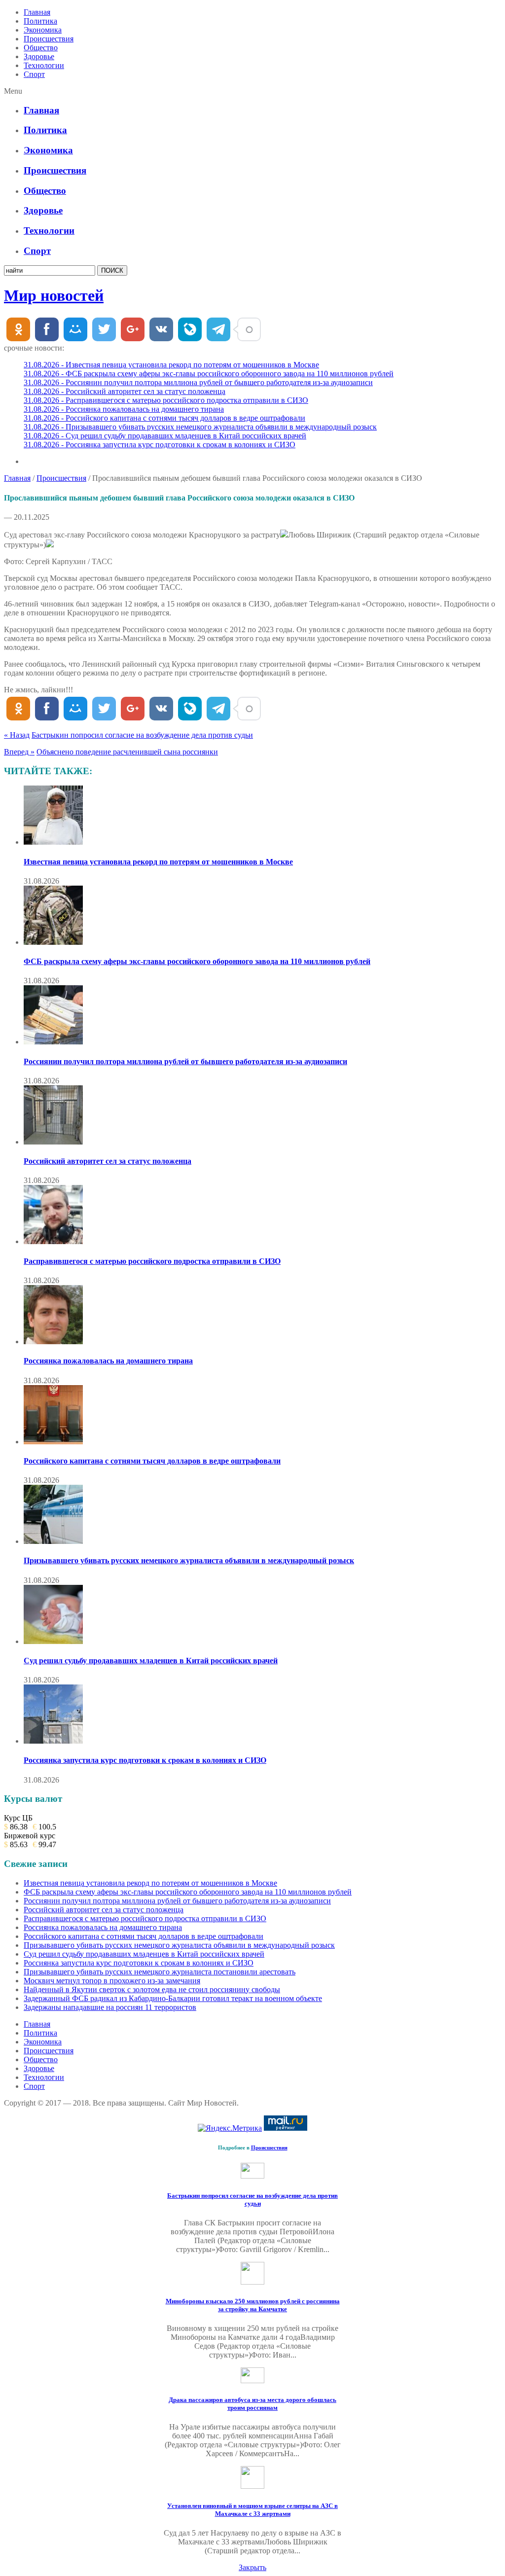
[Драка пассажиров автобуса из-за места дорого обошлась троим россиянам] (252, 2380)
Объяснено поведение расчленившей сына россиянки (127, 752)
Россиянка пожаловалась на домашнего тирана (108, 1361)
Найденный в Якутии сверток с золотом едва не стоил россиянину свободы (152, 1989)
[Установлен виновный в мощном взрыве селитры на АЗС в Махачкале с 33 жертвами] (252, 2486)
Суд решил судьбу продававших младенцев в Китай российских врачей (151, 1661)
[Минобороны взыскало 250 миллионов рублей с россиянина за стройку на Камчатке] (252, 2282)
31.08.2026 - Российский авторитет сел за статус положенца (125, 391)
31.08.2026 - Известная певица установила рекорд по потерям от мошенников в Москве (171, 365)
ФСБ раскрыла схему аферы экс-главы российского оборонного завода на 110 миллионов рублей (197, 961)
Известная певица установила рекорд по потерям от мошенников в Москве (158, 862)
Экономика (43, 30)
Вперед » (19, 752)
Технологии (44, 65)
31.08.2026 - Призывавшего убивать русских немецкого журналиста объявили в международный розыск (200, 427)
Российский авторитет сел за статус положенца (108, 1161)
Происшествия (49, 39)
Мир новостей (54, 295)
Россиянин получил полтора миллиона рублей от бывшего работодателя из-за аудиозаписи (185, 1061)
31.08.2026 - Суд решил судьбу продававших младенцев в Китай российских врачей (165, 436)
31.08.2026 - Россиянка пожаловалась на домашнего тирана (124, 409)
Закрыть (252, 2567)
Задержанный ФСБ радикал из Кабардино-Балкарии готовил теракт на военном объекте (173, 1998)
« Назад (17, 735)
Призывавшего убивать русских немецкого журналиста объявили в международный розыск (189, 1560)
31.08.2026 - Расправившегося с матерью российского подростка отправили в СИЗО (166, 400)
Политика (40, 21)
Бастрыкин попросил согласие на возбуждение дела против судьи (142, 735)
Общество (41, 48)
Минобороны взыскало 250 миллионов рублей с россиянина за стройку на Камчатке (253, 2305)
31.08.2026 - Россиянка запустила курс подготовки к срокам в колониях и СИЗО (160, 445)
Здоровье (39, 56)
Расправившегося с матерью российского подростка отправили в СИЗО (152, 1261)
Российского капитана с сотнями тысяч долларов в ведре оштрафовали (152, 1461)
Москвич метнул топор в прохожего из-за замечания (112, 1981)
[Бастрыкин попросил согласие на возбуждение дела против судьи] (252, 2176)
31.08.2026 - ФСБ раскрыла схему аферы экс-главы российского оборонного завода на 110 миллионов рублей (209, 374)
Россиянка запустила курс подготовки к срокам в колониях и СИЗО (145, 1760)
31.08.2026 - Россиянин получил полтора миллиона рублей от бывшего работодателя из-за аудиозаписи (198, 382)
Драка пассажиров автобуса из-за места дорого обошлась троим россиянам (252, 2404)
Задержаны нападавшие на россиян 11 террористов (110, 2007)
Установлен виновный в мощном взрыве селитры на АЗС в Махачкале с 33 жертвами (252, 2510)
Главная (37, 12)
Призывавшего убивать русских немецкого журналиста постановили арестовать (160, 1972)
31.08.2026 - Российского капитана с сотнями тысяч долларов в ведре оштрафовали (164, 418)
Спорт (34, 74)
